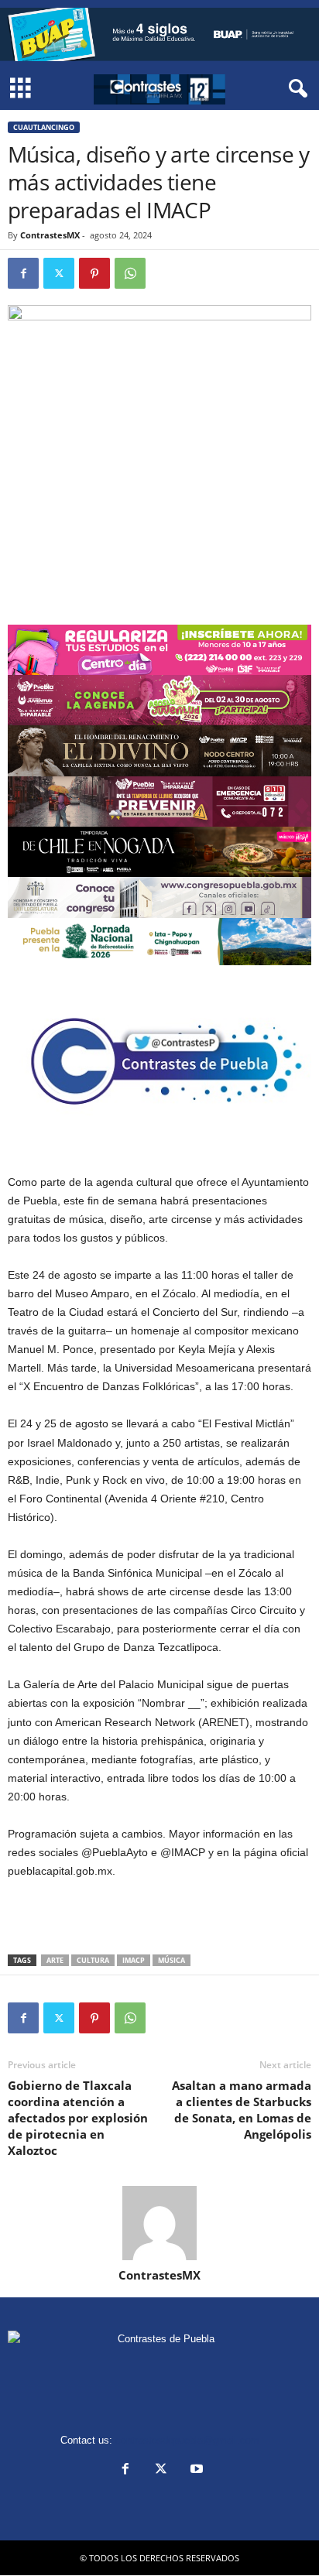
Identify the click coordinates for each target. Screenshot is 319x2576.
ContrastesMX (50, 235)
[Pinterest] (94, 273)
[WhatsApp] (130, 273)
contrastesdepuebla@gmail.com (187, 2440)
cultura (93, 1960)
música (172, 1960)
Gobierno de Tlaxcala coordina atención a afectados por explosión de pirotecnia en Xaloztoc (78, 2118)
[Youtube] (195, 2470)
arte (55, 1960)
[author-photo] (159, 2223)
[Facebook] (23, 273)
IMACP (134, 1960)
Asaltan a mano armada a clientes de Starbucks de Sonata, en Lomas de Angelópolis (242, 2110)
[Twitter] (59, 273)
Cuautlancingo (44, 127)
